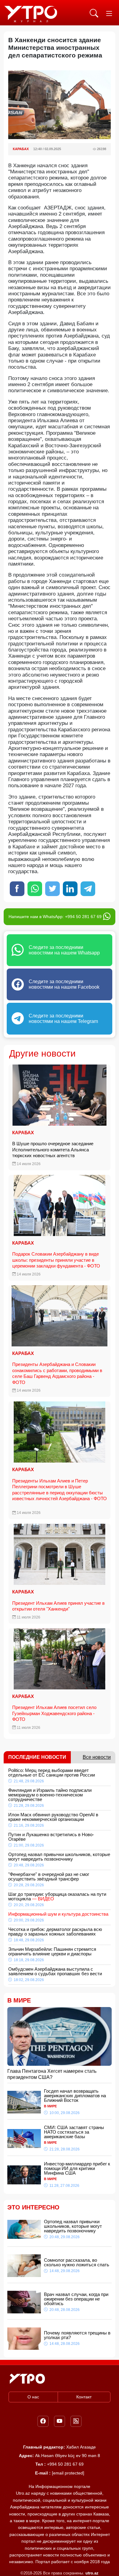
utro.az (92, 2573)
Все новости (97, 1757)
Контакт (84, 2397)
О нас (33, 2397)
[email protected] (68, 2473)
